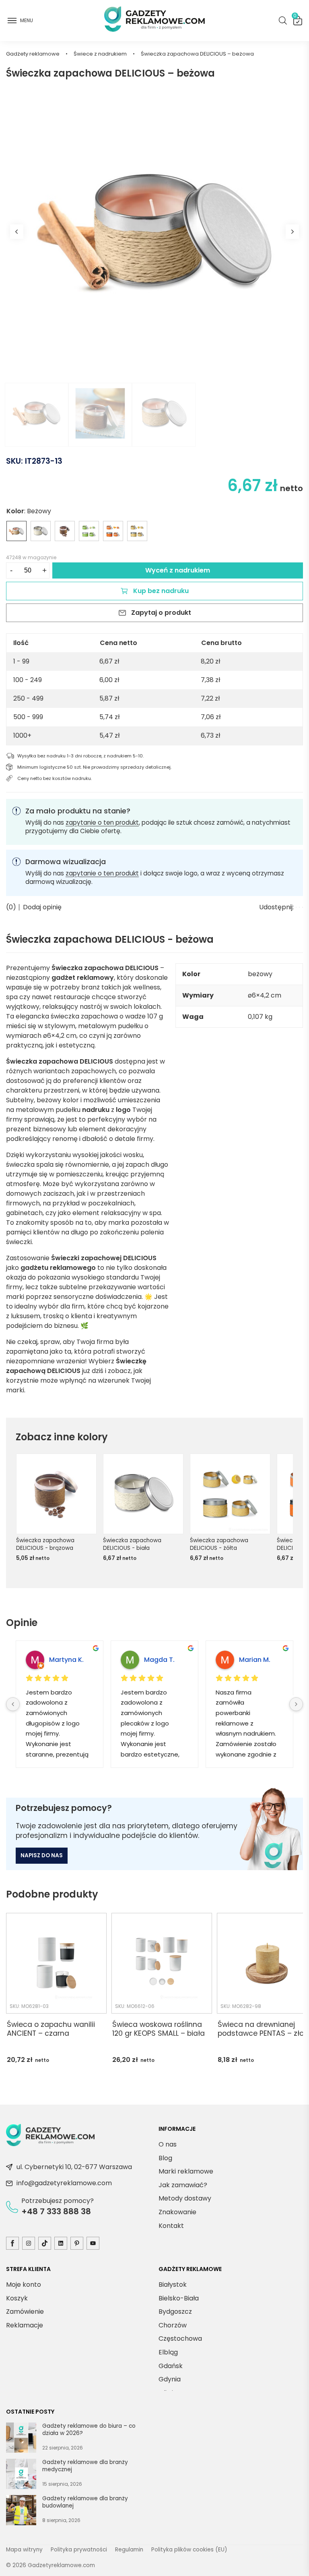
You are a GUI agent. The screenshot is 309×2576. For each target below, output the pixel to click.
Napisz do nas (42, 1855)
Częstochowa (180, 2339)
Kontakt (171, 2225)
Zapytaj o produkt (161, 613)
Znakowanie (177, 2212)
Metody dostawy (185, 2198)
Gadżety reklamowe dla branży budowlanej (85, 2502)
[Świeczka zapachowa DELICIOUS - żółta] (137, 531)
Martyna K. (66, 1660)
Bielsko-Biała (179, 2298)
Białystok (173, 2285)
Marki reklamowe (186, 2171)
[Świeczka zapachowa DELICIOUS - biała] (41, 531)
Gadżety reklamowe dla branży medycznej (85, 2466)
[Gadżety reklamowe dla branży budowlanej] (21, 2512)
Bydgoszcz (175, 2312)
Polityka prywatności (79, 2550)
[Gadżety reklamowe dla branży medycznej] (21, 2475)
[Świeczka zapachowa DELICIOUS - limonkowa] (89, 531)
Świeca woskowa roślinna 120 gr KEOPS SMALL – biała (159, 2029)
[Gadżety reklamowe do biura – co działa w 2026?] (21, 2439)
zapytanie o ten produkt (102, 822)
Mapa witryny (24, 2550)
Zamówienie (25, 2312)
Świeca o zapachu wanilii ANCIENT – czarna (51, 2029)
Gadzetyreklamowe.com (61, 2565)
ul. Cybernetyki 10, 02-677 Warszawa (74, 2167)
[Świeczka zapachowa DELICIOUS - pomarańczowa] (113, 531)
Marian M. (255, 1660)
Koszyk (295, 17)
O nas (168, 2144)
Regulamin (129, 2550)
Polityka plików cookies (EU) (189, 2550)
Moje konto (24, 2285)
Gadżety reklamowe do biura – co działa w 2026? (89, 2430)
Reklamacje (25, 2325)
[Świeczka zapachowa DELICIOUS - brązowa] (65, 531)
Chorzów (173, 2325)
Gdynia (170, 2379)
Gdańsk (171, 2365)
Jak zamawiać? (183, 2185)
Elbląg (168, 2352)
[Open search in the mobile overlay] (283, 21)
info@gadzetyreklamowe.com (64, 2183)
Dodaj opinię (42, 907)
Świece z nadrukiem (100, 54)
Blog (165, 2158)
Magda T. (159, 1660)
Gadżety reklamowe (33, 54)
